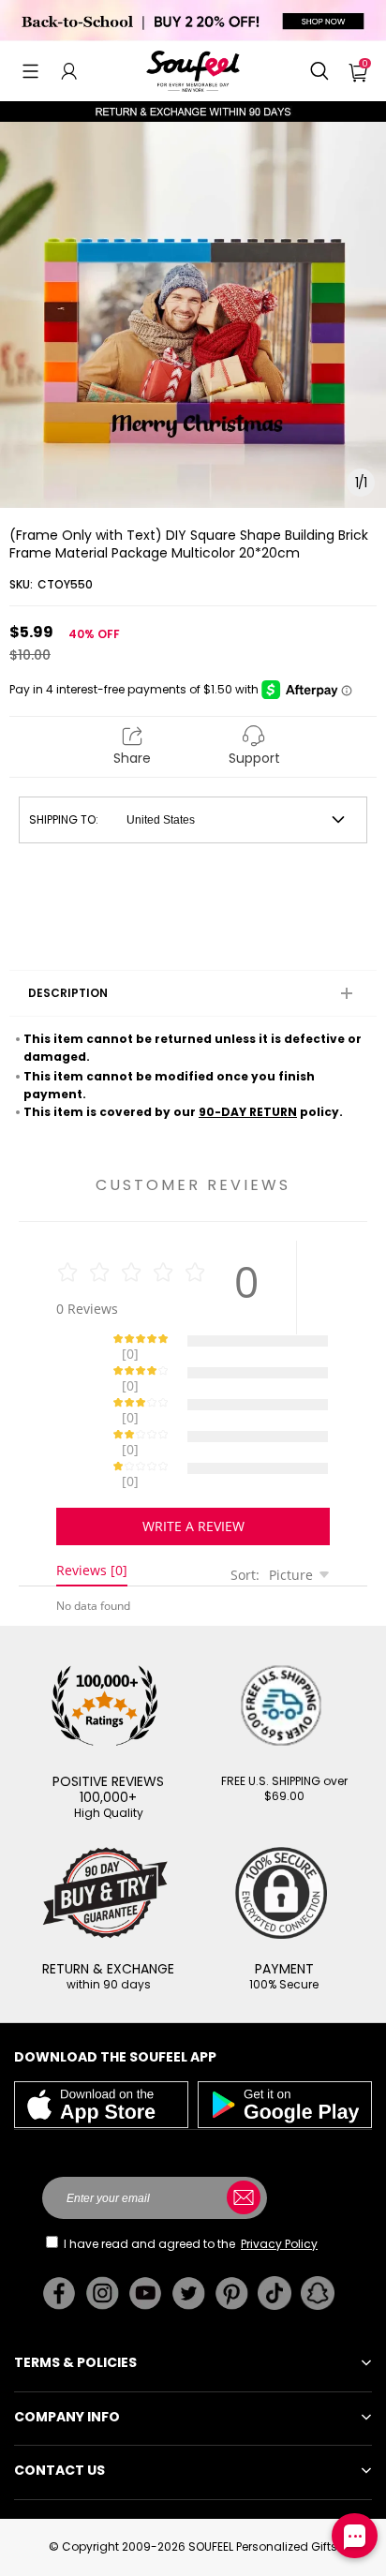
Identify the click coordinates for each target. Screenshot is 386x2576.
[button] (30, 71)
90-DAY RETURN (248, 1112)
